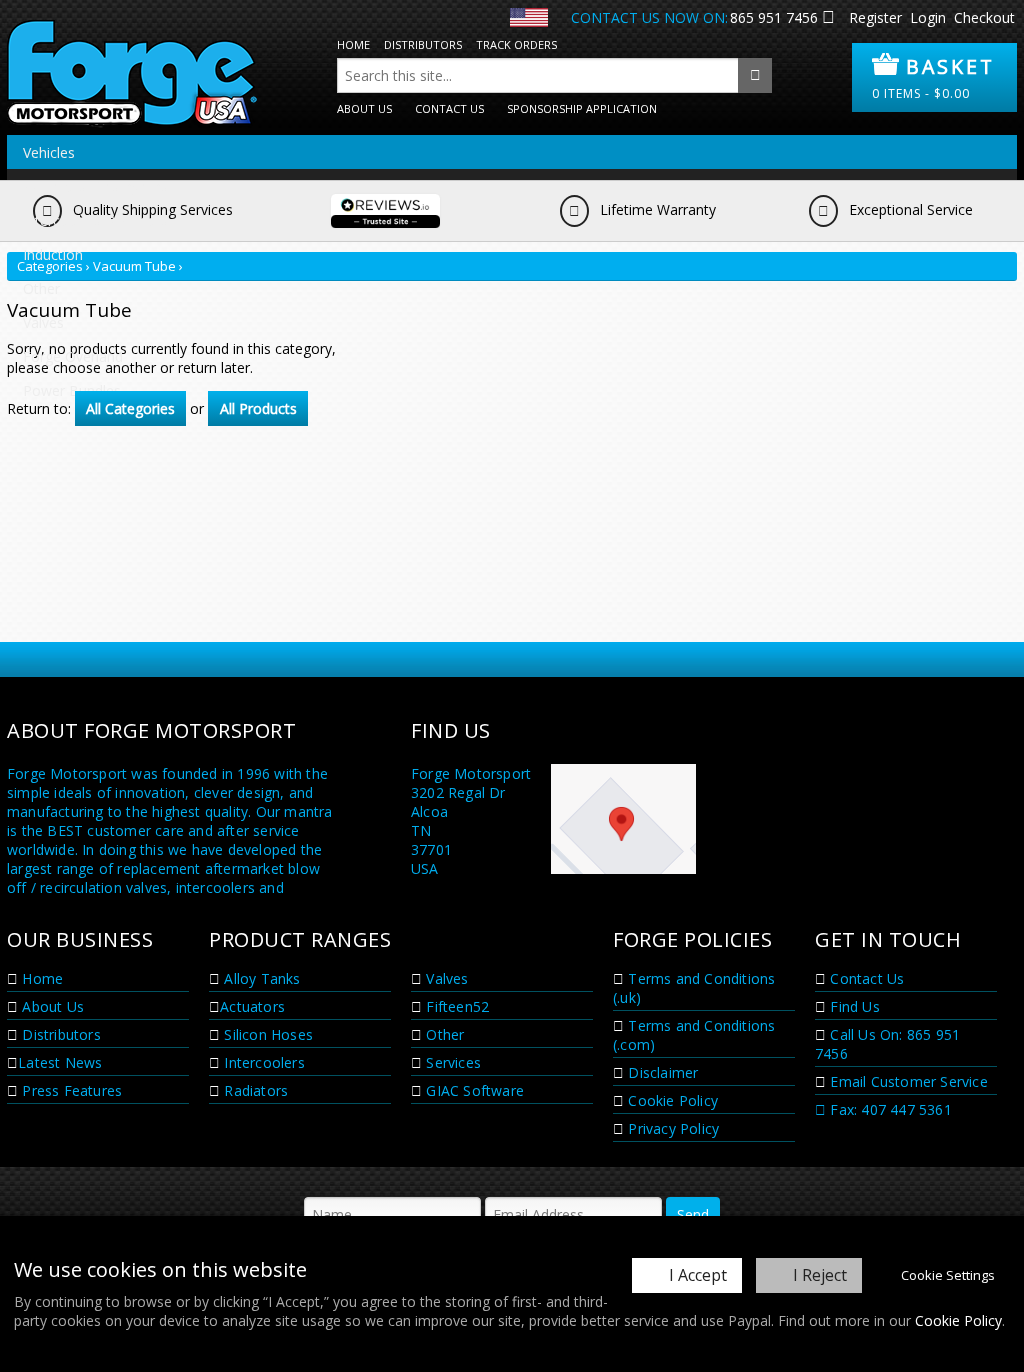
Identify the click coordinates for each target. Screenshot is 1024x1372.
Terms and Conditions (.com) (694, 1035)
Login (928, 17)
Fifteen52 (455, 1006)
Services (451, 1062)
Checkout (984, 17)
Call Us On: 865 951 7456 (887, 1044)
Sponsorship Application (582, 108)
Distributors (423, 44)
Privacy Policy (671, 1128)
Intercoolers (262, 1062)
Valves (43, 322)
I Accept (698, 1275)
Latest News (60, 1062)
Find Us (853, 1006)
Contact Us (449, 108)
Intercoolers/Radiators (95, 220)
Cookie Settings (948, 1275)
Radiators (254, 1090)
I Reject (820, 1275)
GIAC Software (473, 1090)
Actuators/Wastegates (95, 186)
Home (353, 44)
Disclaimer (661, 1072)
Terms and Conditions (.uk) (694, 988)
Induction (53, 254)
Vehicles (49, 152)
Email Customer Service (907, 1081)
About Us (364, 108)
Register (875, 17)
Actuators (252, 1006)
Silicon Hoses (266, 1034)
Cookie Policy (958, 1320)
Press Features (70, 1090)
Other (41, 288)
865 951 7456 (774, 17)
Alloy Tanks (260, 978)
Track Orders (516, 44)
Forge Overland (73, 356)
